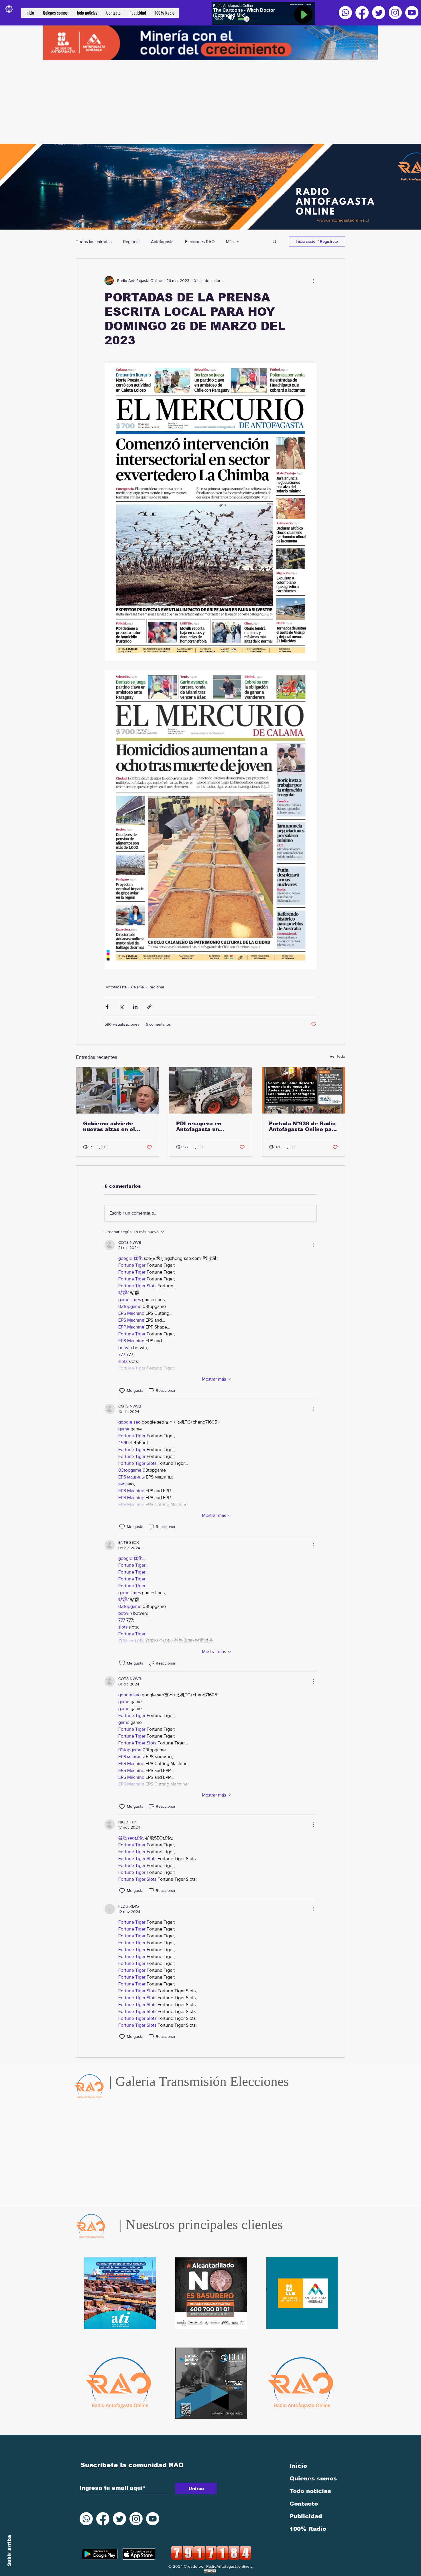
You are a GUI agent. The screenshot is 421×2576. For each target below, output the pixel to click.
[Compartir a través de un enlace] (149, 1007)
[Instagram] (395, 13)
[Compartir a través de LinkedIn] (135, 1007)
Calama (137, 987)
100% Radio (308, 2529)
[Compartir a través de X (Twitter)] (121, 1007)
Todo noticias (310, 2491)
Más (230, 241)
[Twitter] (379, 13)
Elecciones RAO (200, 241)
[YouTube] (412, 13)
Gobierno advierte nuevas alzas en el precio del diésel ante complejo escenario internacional (114, 1126)
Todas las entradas (94, 241)
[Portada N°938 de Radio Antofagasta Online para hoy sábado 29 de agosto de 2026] (303, 1090)
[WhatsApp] (345, 13)
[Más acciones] (313, 281)
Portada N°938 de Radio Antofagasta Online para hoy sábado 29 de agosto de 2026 (303, 1126)
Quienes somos (313, 2478)
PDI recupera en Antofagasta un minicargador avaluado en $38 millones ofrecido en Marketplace (210, 1126)
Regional (131, 241)
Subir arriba (9, 2551)
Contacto (304, 2504)
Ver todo (337, 1056)
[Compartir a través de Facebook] (107, 1007)
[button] (275, 241)
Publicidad (306, 2516)
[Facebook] (362, 13)
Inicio (298, 2466)
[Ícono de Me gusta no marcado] (122, 1391)
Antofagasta (162, 241)
